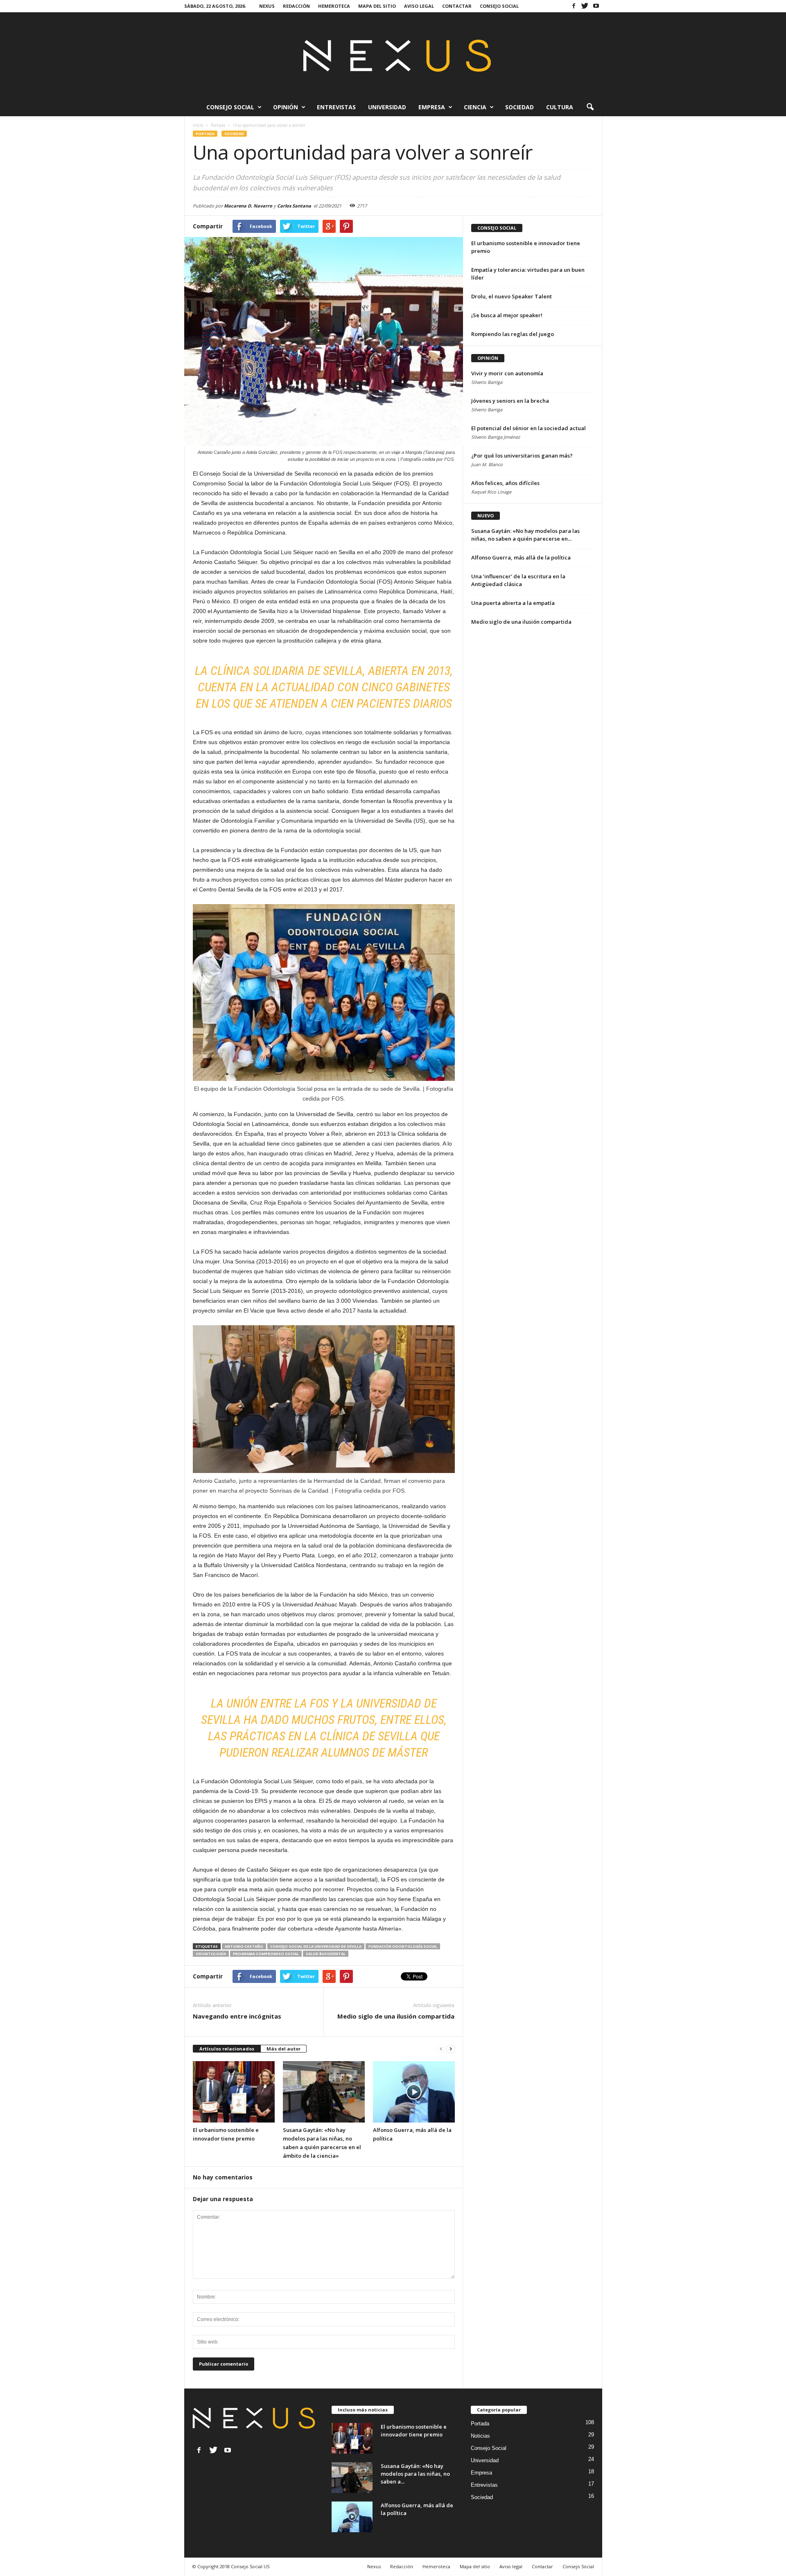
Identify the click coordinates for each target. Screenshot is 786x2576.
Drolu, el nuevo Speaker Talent (512, 296)
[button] (590, 107)
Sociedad (519, 107)
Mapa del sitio (377, 6)
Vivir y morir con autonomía (507, 373)
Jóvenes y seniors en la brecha (510, 401)
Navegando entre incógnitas (237, 2016)
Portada (205, 134)
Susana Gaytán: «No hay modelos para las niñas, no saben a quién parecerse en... (525, 535)
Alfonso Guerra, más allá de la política (521, 557)
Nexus (267, 6)
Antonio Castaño (244, 1946)
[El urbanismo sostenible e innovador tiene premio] (234, 2092)
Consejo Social (499, 6)
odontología (211, 1954)
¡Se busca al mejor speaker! (507, 315)
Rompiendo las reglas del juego (513, 334)
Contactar (457, 6)
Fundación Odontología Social (403, 1946)
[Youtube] (596, 6)
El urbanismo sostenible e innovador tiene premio (414, 2431)
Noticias (480, 2436)
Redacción (296, 6)
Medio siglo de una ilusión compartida (396, 2016)
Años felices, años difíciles (505, 483)
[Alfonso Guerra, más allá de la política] (414, 2092)
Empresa (432, 107)
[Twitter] (585, 6)
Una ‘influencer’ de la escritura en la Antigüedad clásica (518, 580)
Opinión (286, 107)
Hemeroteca (334, 6)
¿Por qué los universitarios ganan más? (522, 456)
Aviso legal (419, 6)
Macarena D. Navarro (248, 206)
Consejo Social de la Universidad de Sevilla (316, 1946)
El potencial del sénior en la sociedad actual (529, 428)
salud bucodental (326, 1954)
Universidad (387, 107)
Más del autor (283, 2049)
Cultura (560, 107)
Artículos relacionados (227, 2049)
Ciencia (475, 107)
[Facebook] (574, 6)
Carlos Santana (294, 206)
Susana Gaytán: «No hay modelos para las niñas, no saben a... (415, 2474)
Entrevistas (336, 107)
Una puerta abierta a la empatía (513, 603)
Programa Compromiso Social (266, 1954)
